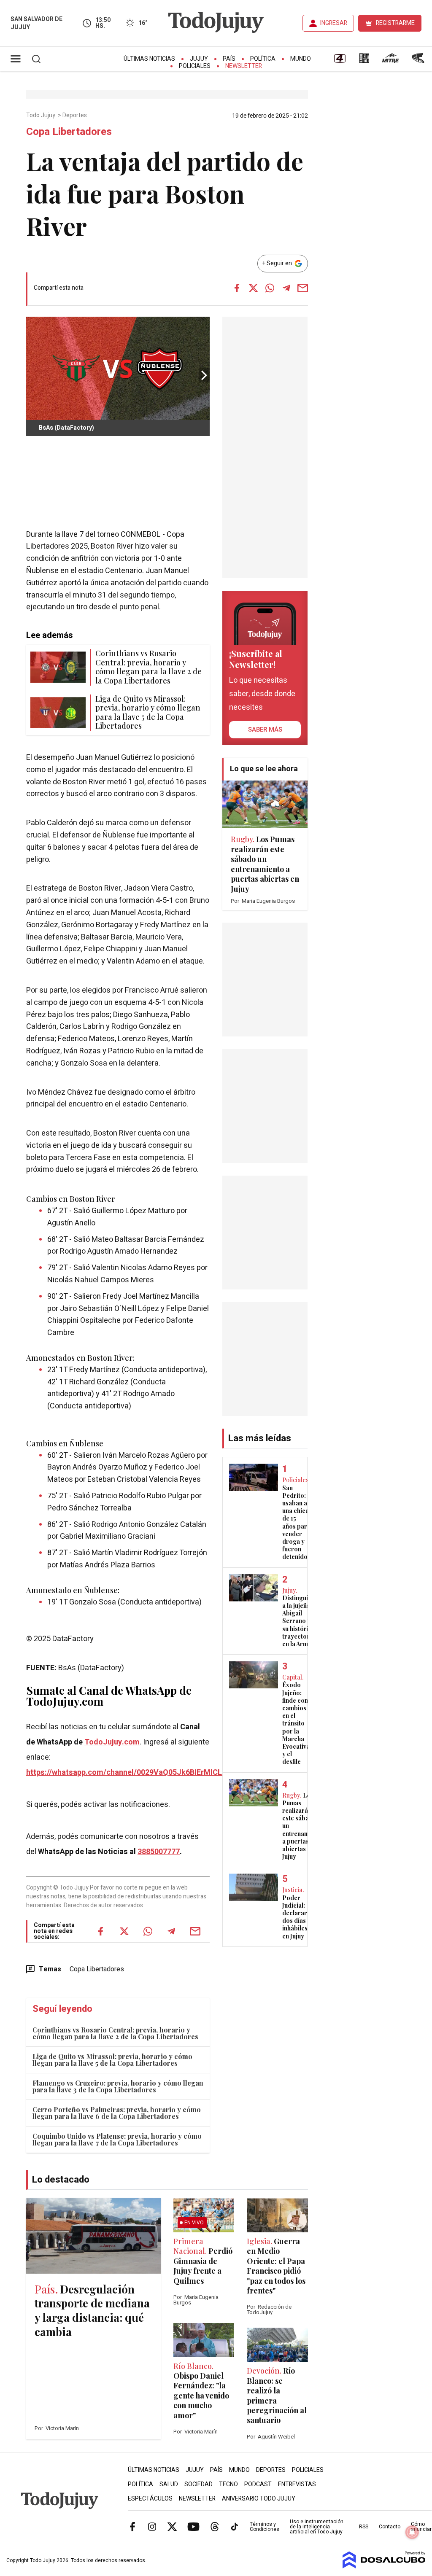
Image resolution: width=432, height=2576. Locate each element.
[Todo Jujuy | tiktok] (235, 2526)
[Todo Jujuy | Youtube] (193, 2526)
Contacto (390, 2527)
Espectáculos (150, 2499)
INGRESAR (334, 23)
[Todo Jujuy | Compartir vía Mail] (303, 288)
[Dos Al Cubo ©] (384, 2566)
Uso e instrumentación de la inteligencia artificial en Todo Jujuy (317, 2527)
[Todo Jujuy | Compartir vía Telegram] (286, 288)
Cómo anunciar (421, 2527)
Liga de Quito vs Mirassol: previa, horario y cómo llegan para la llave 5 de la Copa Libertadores (112, 2060)
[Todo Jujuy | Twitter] (172, 2526)
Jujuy (199, 59)
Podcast (258, 2484)
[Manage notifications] (412, 2532)
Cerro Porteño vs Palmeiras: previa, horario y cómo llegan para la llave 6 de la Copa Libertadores (117, 2113)
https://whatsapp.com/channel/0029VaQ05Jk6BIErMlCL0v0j (131, 1773)
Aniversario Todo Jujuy (259, 2499)
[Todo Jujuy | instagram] (152, 2526)
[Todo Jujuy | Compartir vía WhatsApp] (270, 288)
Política (263, 59)
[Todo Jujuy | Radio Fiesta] (419, 61)
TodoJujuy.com (112, 1742)
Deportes (75, 116)
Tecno (228, 2484)
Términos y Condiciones (265, 2527)
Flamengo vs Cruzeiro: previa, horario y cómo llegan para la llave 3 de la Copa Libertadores (118, 2086)
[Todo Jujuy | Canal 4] (340, 61)
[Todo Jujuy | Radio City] (364, 61)
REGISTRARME (395, 23)
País (229, 59)
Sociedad (198, 2484)
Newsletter (244, 66)
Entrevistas (297, 2484)
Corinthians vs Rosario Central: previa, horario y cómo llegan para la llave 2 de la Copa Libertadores (115, 2033)
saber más (265, 729)
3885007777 (159, 1852)
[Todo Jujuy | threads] (215, 2526)
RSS (364, 2527)
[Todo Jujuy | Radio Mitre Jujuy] (390, 61)
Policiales (195, 66)
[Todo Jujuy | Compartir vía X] (254, 288)
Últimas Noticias (149, 59)
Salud (169, 2484)
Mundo (301, 59)
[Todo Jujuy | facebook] (132, 2526)
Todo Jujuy (41, 116)
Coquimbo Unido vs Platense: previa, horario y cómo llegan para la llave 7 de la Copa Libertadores (117, 2139)
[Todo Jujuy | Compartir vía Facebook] (237, 288)
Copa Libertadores (97, 1969)
